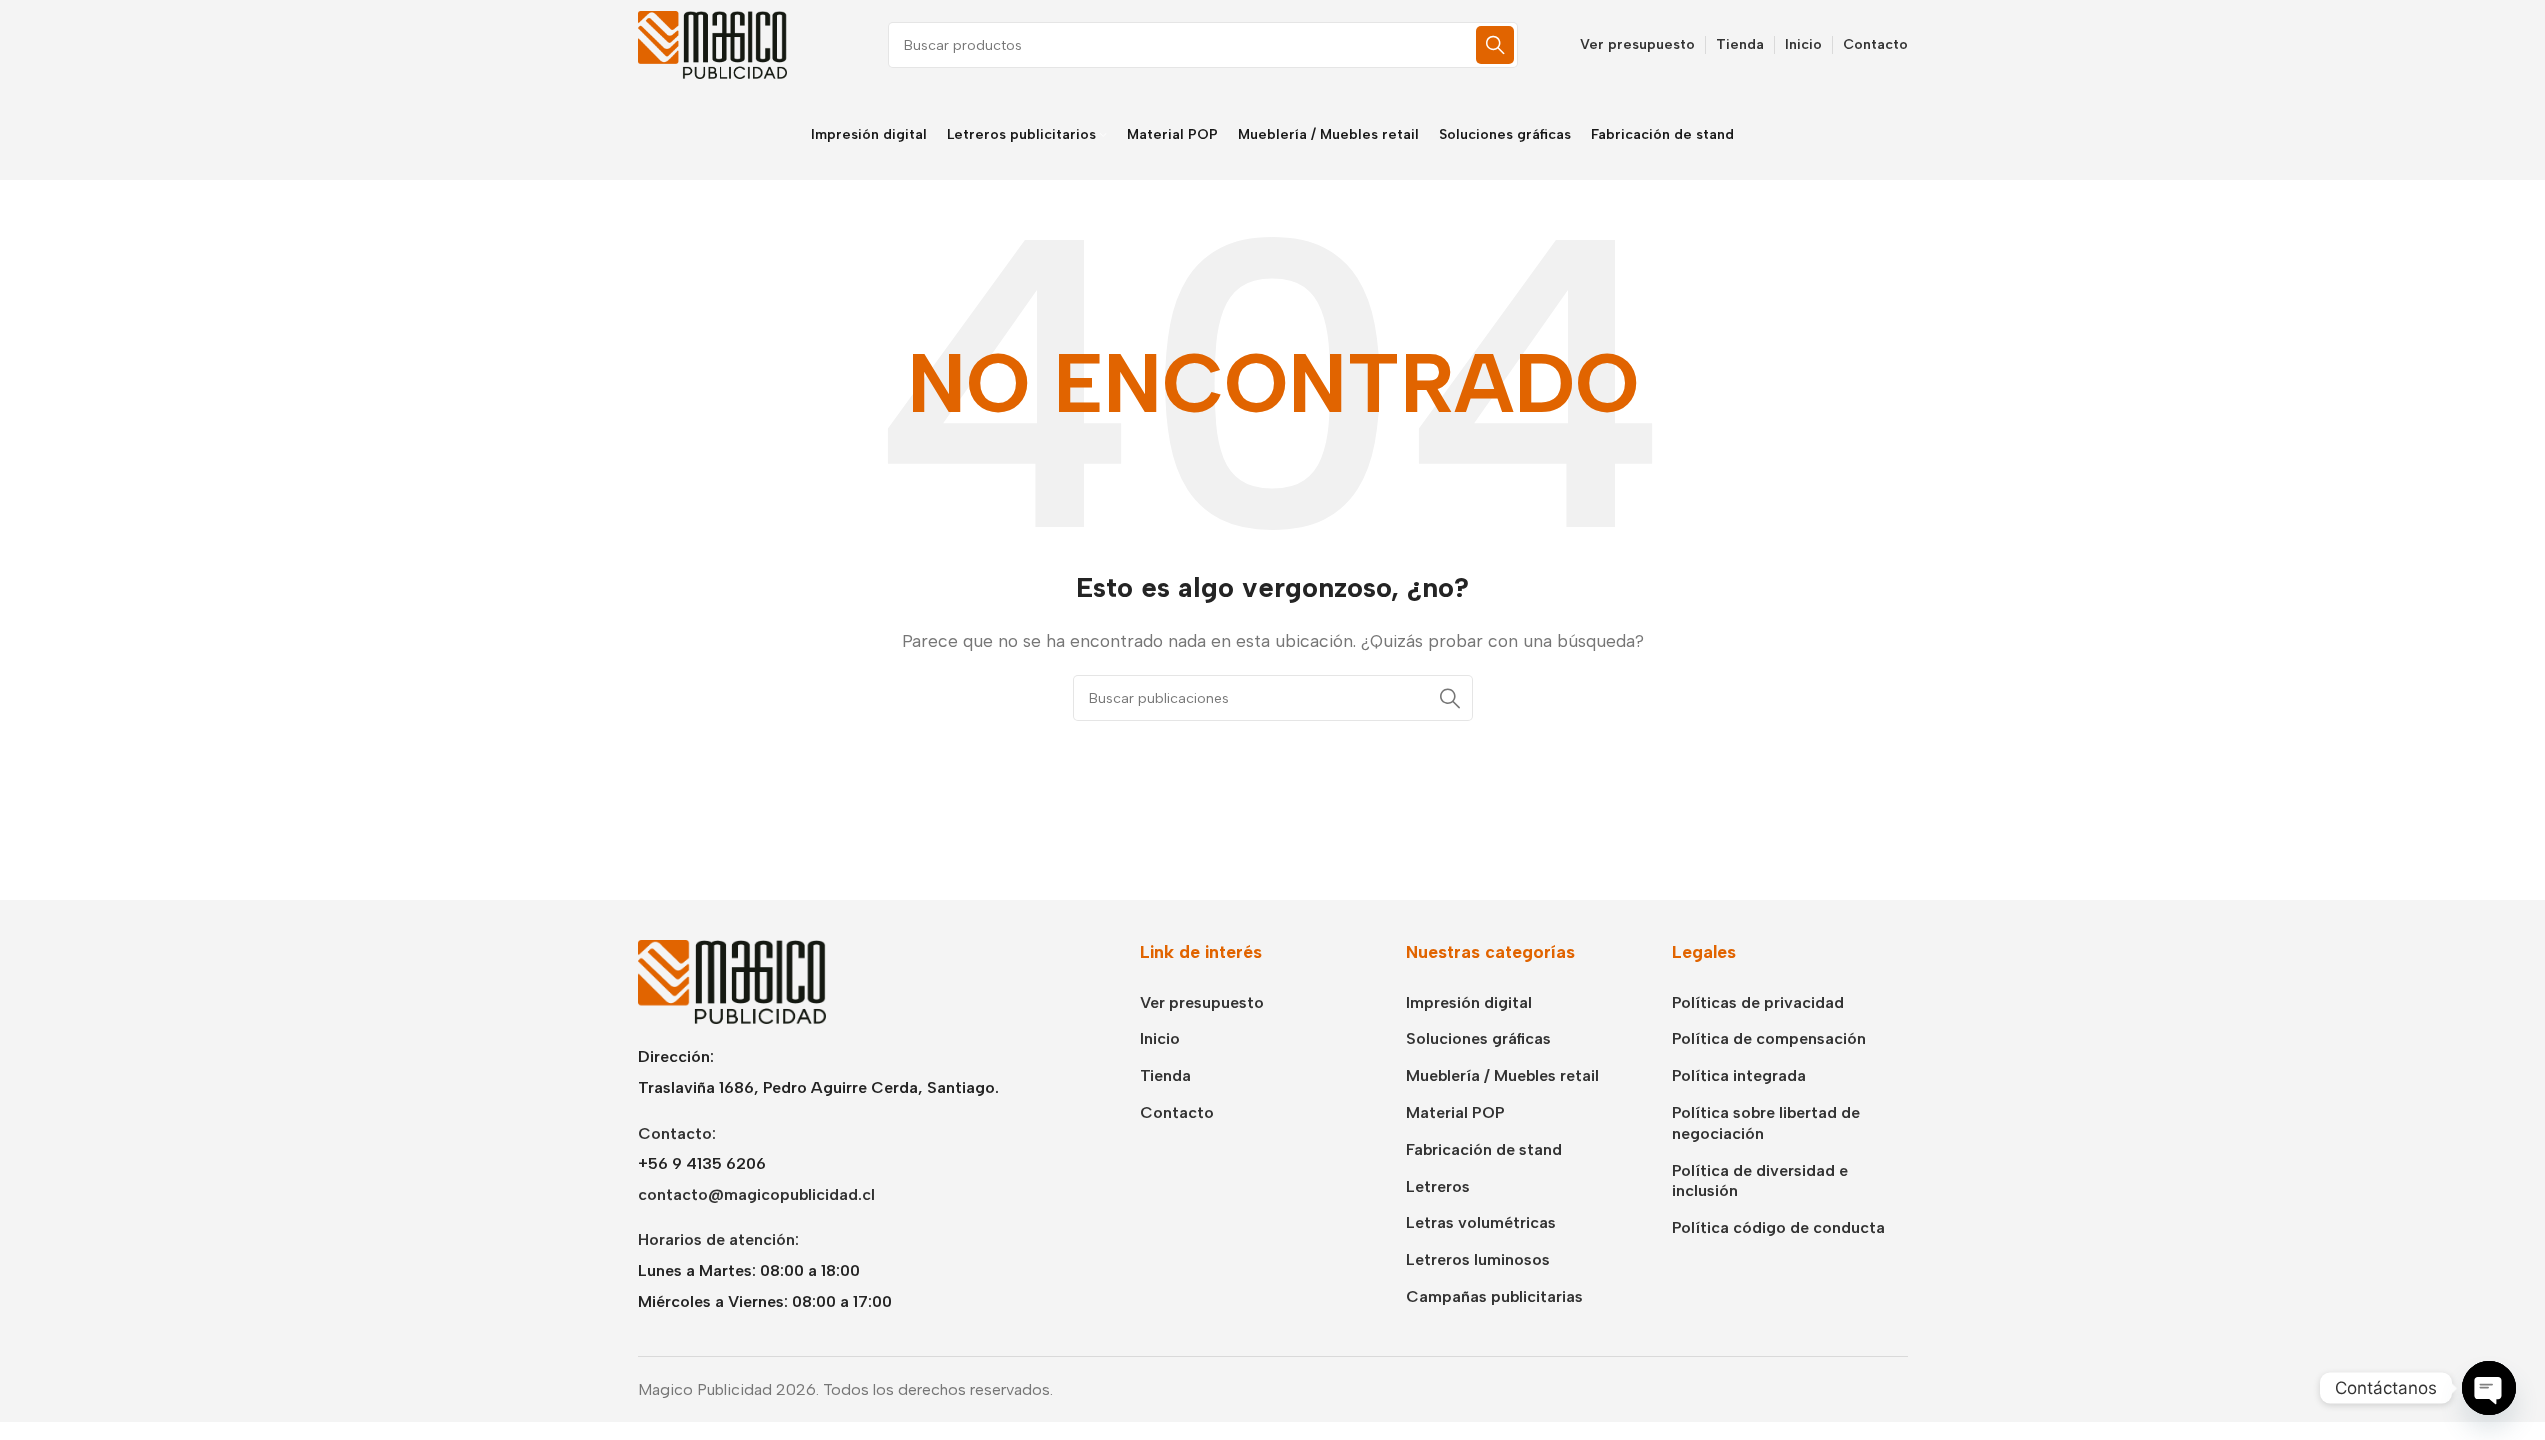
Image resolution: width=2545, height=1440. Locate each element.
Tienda (1165, 1075)
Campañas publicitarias (1494, 1296)
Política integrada (1739, 1075)
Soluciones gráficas (1478, 1038)
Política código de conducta (1778, 1227)
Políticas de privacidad (1758, 1002)
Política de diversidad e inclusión (1760, 1181)
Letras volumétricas (1481, 1222)
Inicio (1160, 1038)
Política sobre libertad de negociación (1766, 1123)
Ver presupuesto (1202, 1002)
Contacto (1177, 1112)
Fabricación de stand (1484, 1149)
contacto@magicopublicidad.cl (756, 1194)
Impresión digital (1469, 1002)
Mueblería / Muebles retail (1502, 1075)
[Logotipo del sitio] (713, 43)
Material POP (1455, 1112)
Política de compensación (1769, 1038)
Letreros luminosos (1478, 1259)
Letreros (1438, 1186)
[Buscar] (1495, 45)
